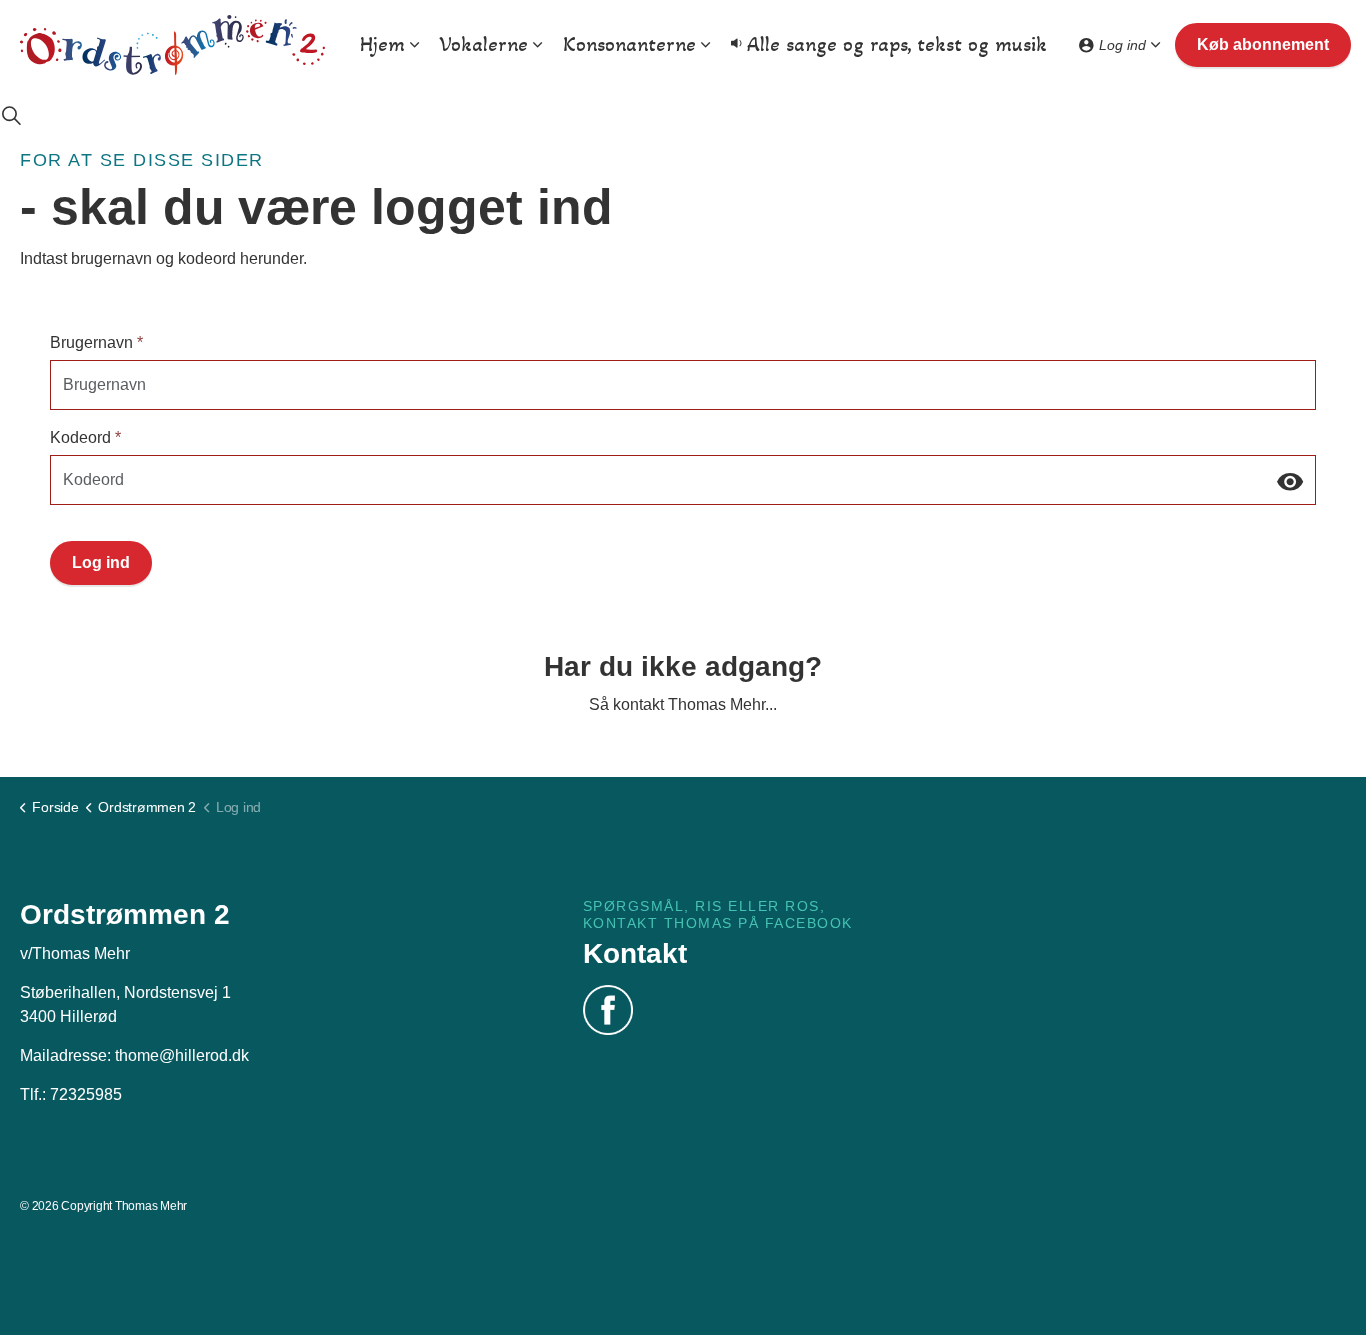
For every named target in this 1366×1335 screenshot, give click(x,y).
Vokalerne (484, 44)
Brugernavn (96, 342)
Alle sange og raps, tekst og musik (897, 44)
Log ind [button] (101, 562)
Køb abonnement (1263, 44)
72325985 (86, 1094)
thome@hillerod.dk (182, 1055)
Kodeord (85, 437)
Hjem (382, 44)
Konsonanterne (629, 44)
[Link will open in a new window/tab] (608, 1010)
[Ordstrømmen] (172, 45)
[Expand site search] (11, 115)
